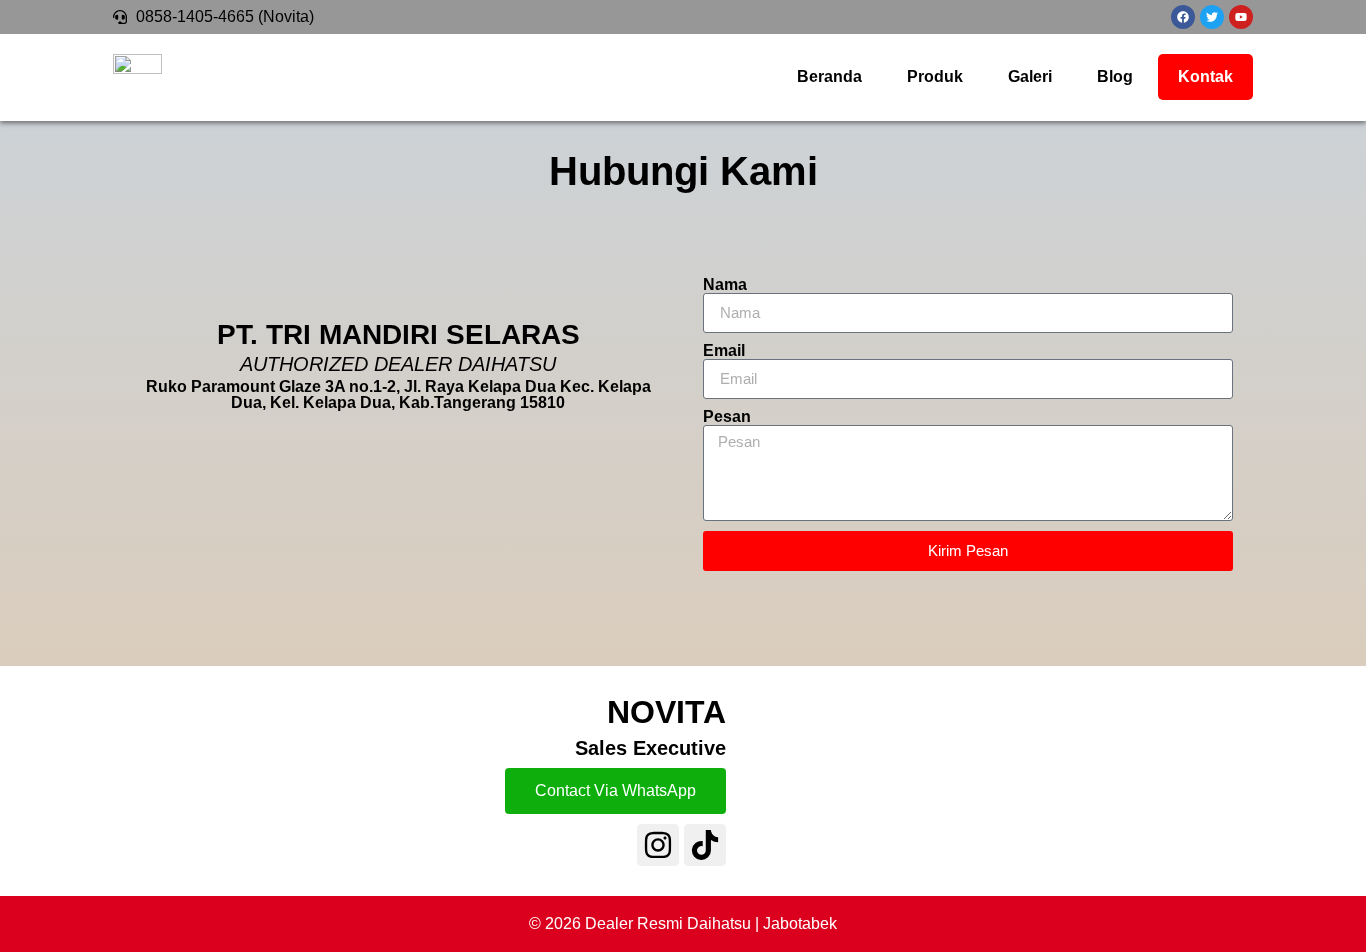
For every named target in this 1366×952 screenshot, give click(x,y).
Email (724, 351)
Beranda (829, 76)
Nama (725, 285)
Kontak (1205, 76)
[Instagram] (658, 845)
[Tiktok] (705, 845)
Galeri (1030, 76)
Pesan (727, 417)
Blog (1115, 76)
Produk (935, 76)
